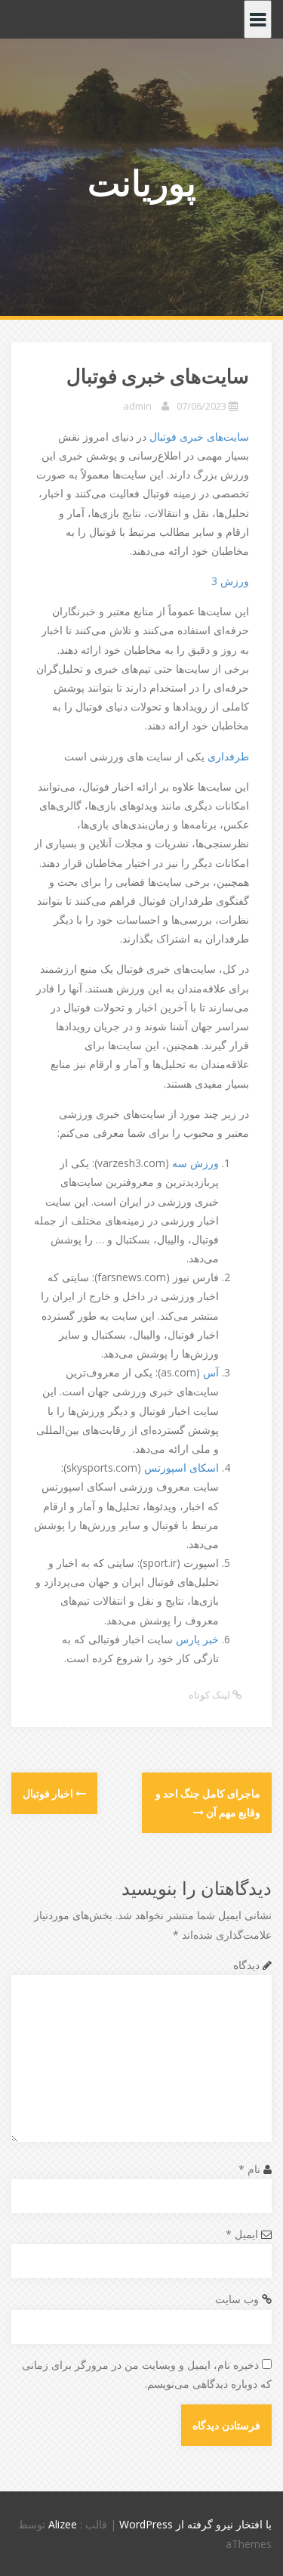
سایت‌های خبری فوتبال (199, 437)
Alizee (63, 2524)
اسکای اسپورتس (181, 1468)
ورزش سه (195, 1163)
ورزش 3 (230, 581)
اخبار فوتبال (49, 1793)
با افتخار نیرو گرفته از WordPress (195, 2524)
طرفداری (228, 756)
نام (249, 2169)
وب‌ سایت (237, 2299)
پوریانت (142, 182)
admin (137, 406)
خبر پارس (197, 1639)
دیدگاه (246, 1965)
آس (211, 1372)
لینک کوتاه (211, 1695)
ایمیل (242, 2234)
